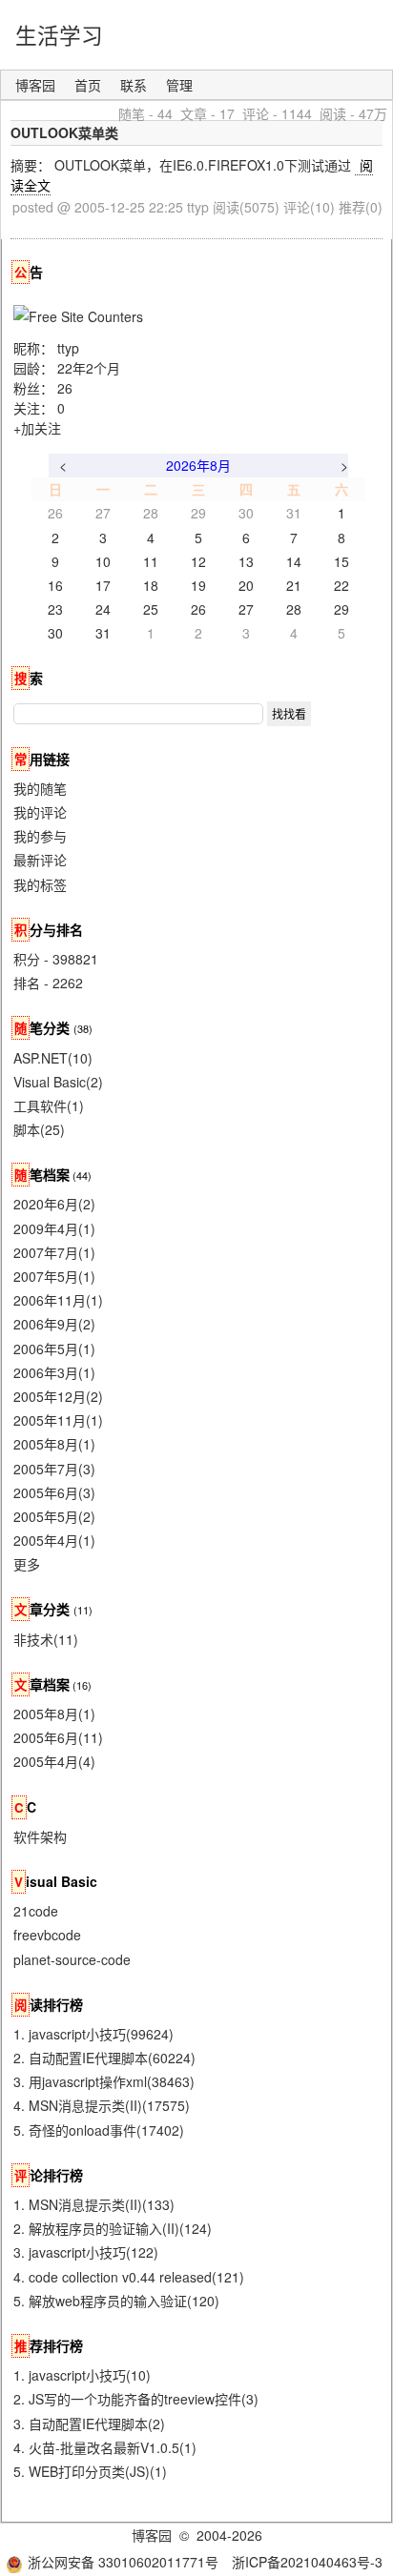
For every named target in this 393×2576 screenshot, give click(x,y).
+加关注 (37, 428)
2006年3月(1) (54, 1372)
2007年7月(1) (54, 1252)
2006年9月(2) (54, 1324)
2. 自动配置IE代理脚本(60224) (104, 2058)
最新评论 (40, 860)
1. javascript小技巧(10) (82, 2375)
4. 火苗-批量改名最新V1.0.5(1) (105, 2447)
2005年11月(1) (58, 1420)
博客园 (35, 85)
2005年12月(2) (58, 1396)
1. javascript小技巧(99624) (93, 2034)
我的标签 (40, 884)
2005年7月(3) (54, 1469)
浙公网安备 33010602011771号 (123, 2562)
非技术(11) (46, 1639)
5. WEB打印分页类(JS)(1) (90, 2471)
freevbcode (47, 1935)
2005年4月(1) (54, 1540)
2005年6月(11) (58, 1737)
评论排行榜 (49, 2175)
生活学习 (59, 34)
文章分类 (42, 1609)
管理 (179, 85)
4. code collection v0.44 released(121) (129, 2277)
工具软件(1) (49, 1105)
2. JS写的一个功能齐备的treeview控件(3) (136, 2399)
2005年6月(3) (54, 1492)
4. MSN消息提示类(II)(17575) (102, 2105)
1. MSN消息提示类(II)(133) (94, 2204)
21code (36, 1911)
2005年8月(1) (54, 1444)
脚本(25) (39, 1129)
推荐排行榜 (49, 2345)
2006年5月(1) (54, 1349)
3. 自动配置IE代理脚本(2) (89, 2424)
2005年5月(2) (54, 1516)
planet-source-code (72, 1959)
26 (65, 388)
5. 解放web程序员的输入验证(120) (116, 2301)
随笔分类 (42, 1027)
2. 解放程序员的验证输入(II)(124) (113, 2228)
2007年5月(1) (54, 1276)
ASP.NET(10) (53, 1058)
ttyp (68, 348)
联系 (134, 85)
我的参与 (40, 836)
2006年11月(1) (58, 1300)
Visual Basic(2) (58, 1082)
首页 (88, 85)
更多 (27, 1564)
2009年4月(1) (54, 1228)
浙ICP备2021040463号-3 (307, 2562)
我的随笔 (40, 788)
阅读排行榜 (49, 2004)
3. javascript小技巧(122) (86, 2252)
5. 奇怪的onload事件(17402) (99, 2130)
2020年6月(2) (54, 1204)
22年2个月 (89, 368)
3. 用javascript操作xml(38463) (104, 2081)
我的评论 (40, 812)
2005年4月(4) (54, 1761)
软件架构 (40, 1836)
